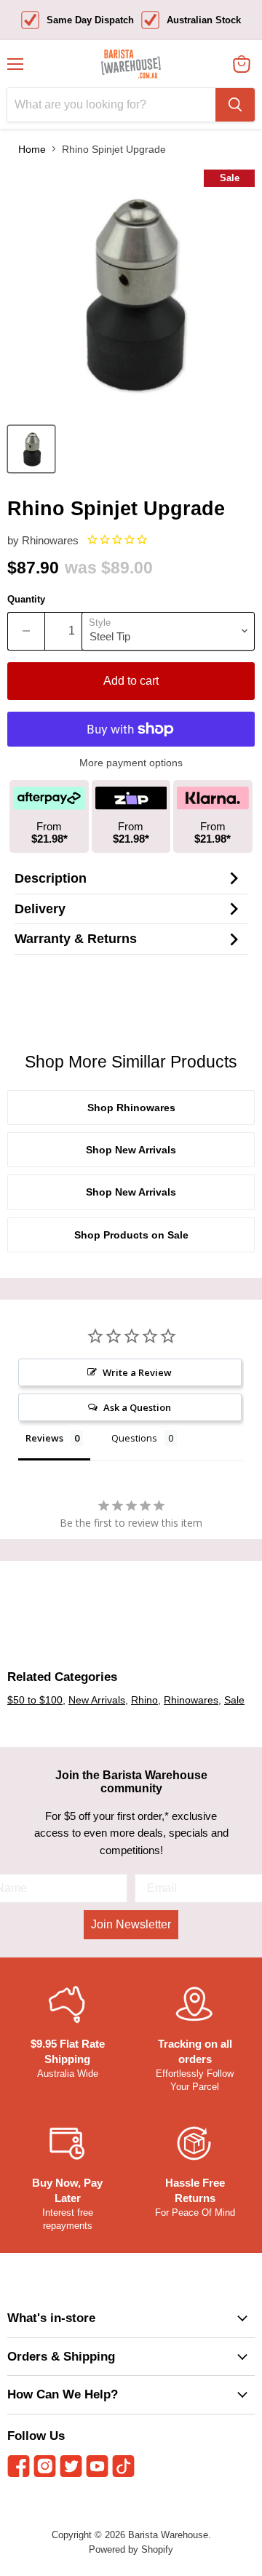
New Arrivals (97, 1700)
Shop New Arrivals (131, 1150)
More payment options (131, 763)
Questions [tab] (134, 1438)
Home (32, 149)
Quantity (26, 599)
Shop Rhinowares (131, 1108)
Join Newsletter (131, 1924)
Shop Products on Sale (131, 1235)
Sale (234, 1700)
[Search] (235, 105)
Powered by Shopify (131, 2549)
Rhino (144, 1700)
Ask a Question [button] (137, 1407)
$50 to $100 (35, 1700)
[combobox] (111, 105)
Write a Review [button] (137, 1372)
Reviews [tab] (44, 1438)
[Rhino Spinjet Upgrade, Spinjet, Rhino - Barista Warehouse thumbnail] (31, 449)
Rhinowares (50, 540)
